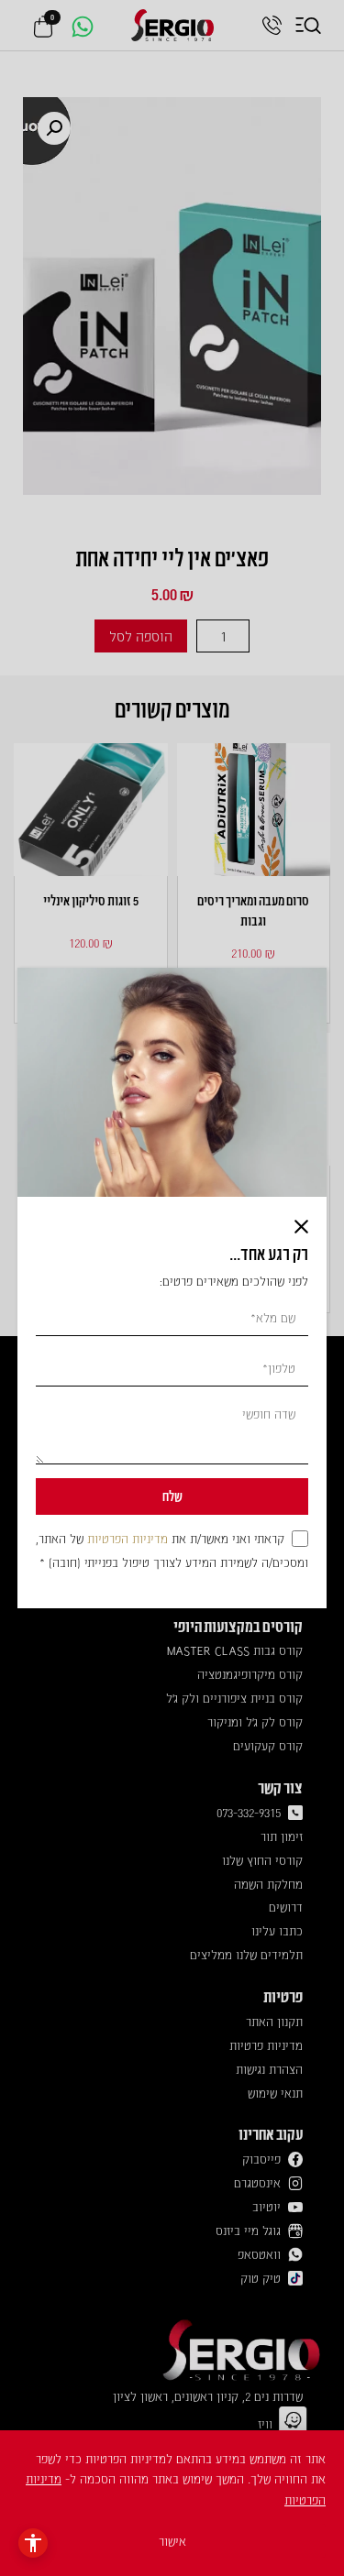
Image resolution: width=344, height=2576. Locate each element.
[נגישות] (33, 2543)
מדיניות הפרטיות (128, 1538)
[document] (172, 1288)
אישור (172, 2541)
